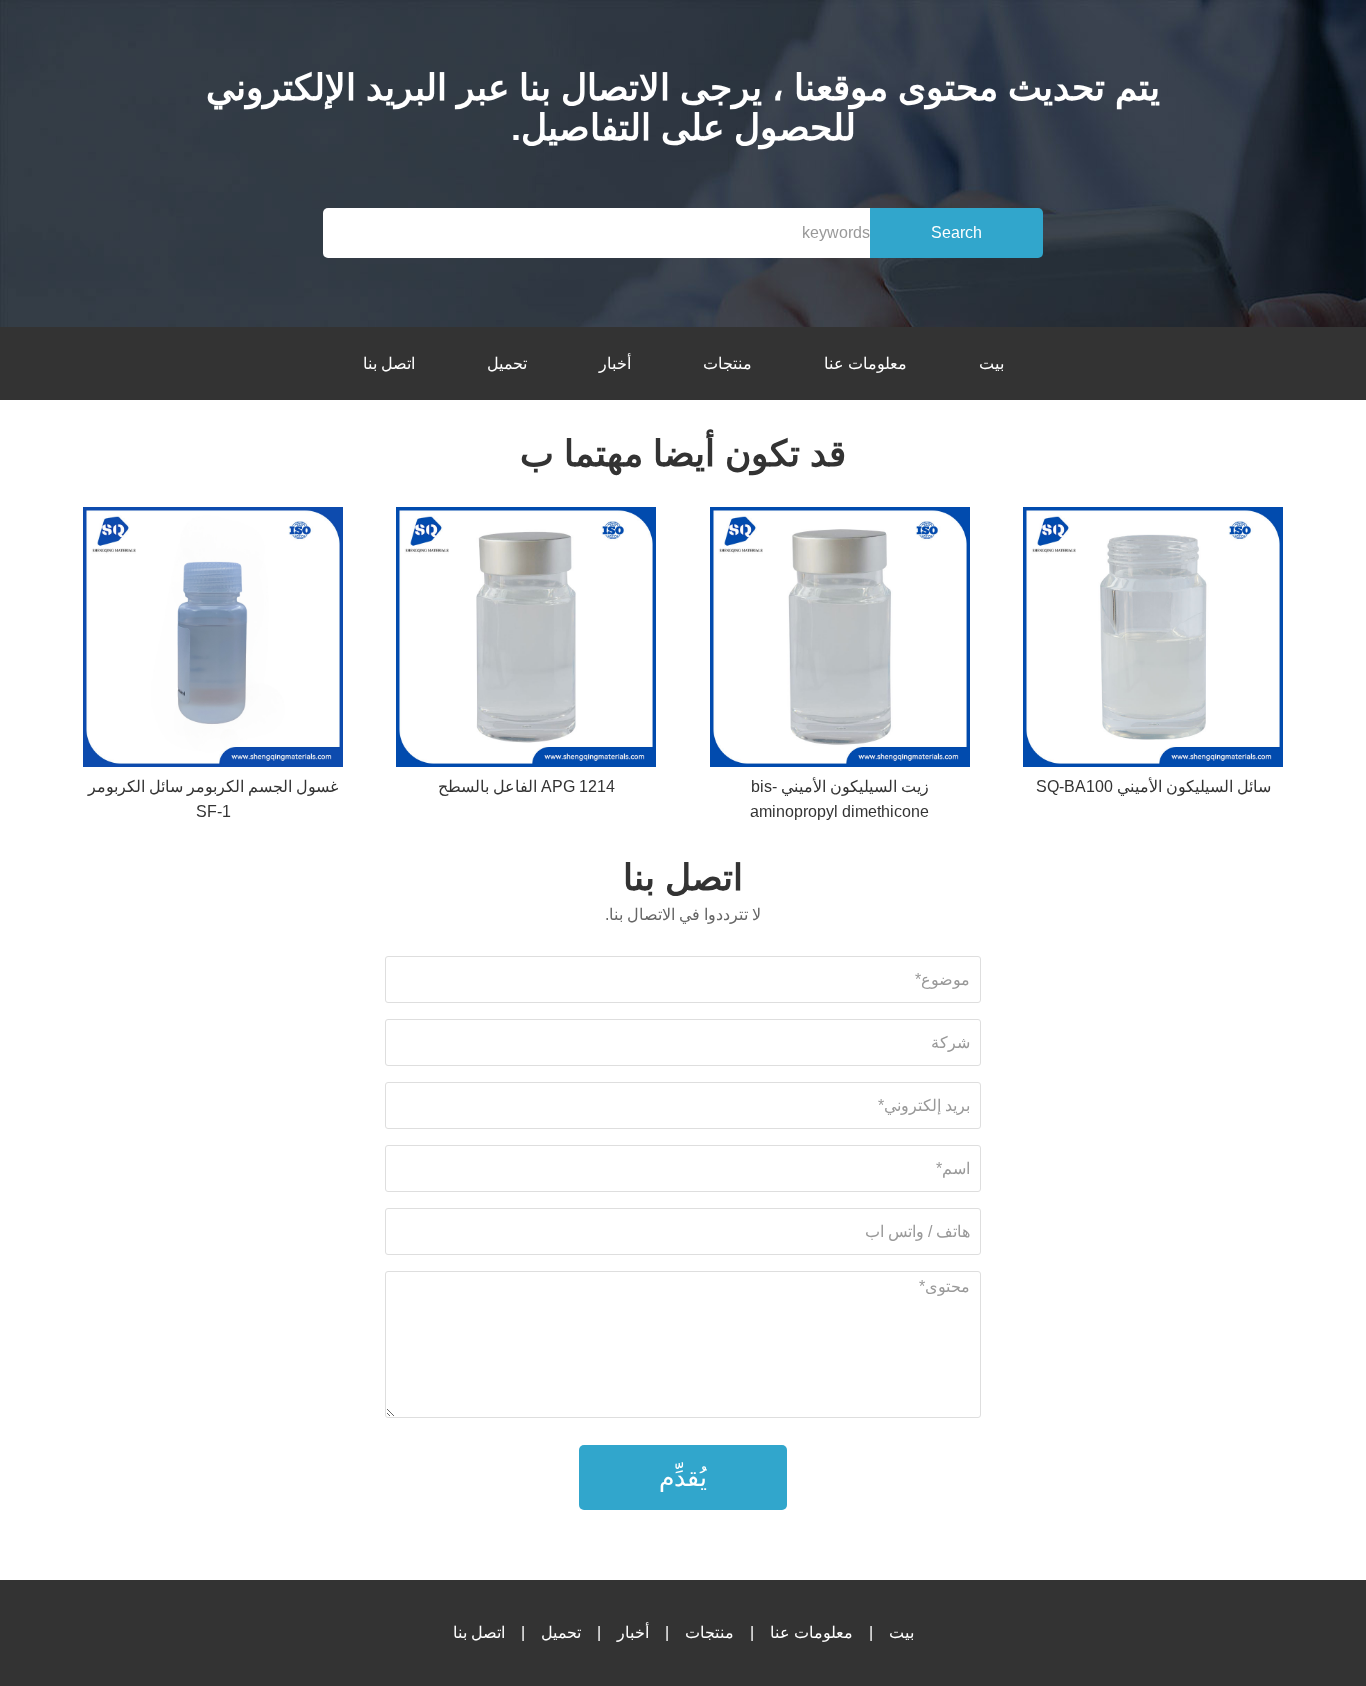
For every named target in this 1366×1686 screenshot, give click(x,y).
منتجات (727, 363)
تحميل (507, 363)
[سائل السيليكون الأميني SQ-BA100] (1153, 640)
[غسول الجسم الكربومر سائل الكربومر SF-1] (213, 640)
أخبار (615, 363)
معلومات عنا (865, 363)
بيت (991, 363)
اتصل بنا (389, 363)
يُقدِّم (683, 1477)
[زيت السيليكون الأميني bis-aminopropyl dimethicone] (840, 640)
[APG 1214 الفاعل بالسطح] (526, 640)
